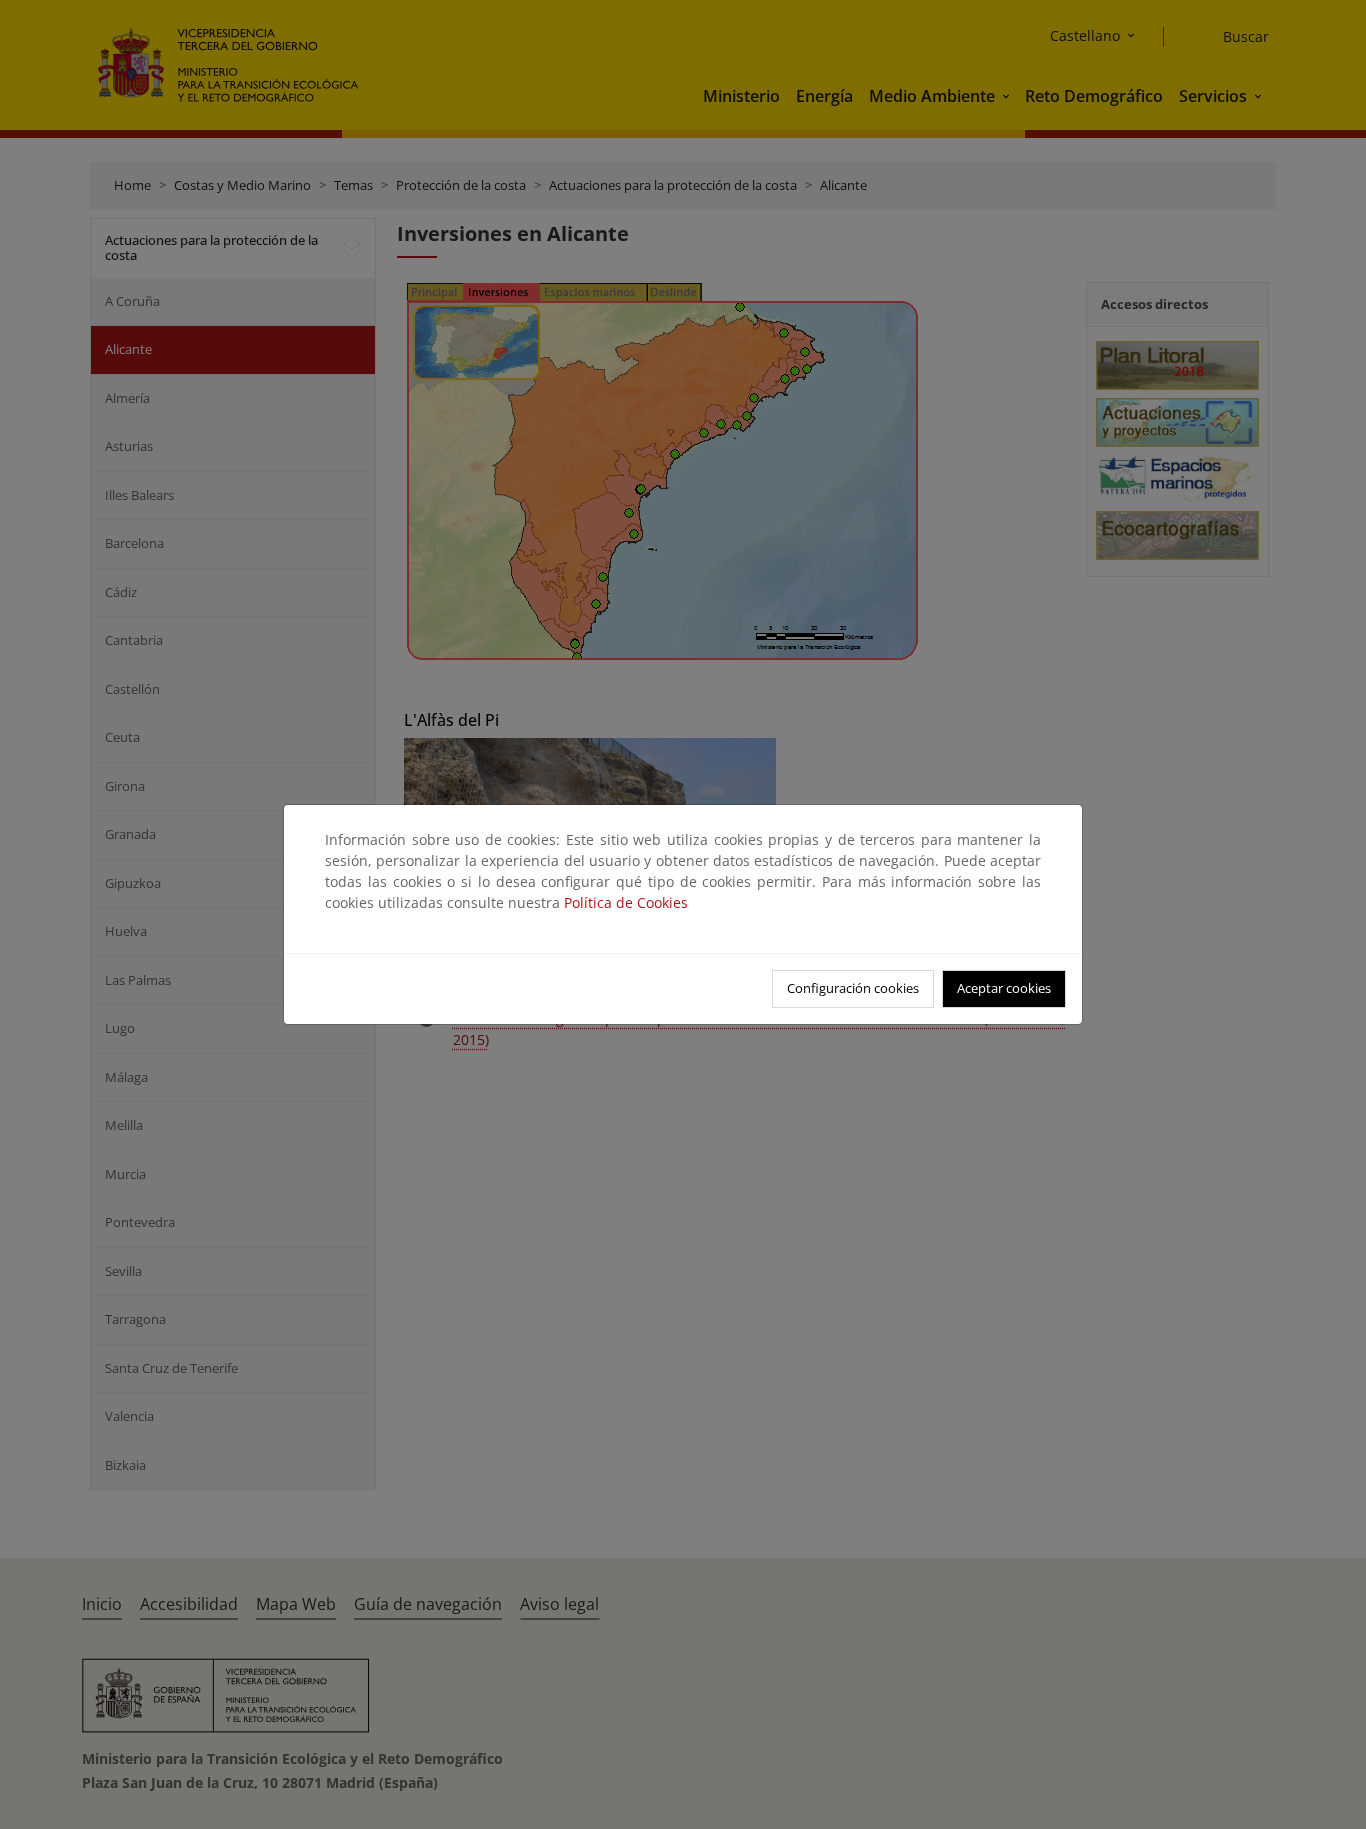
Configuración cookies (853, 988)
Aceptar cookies (1004, 988)
